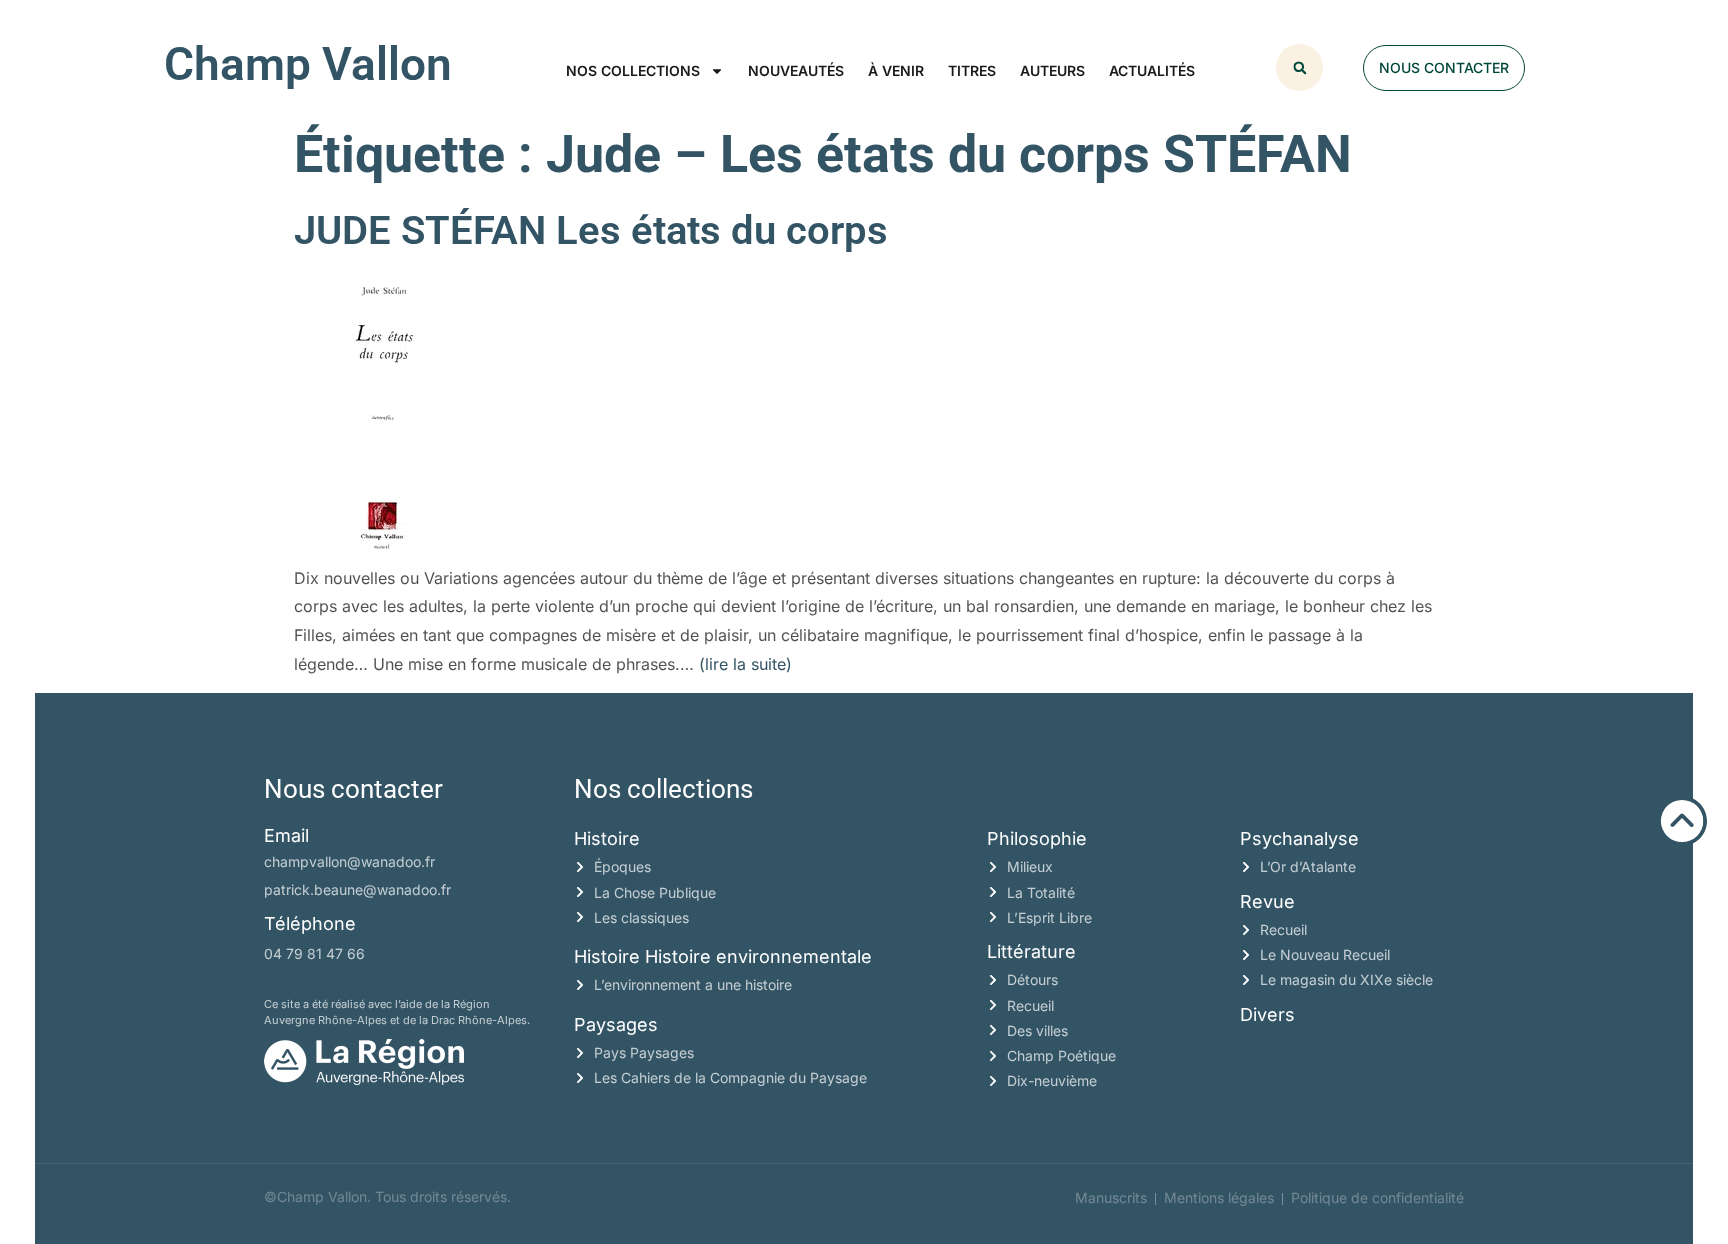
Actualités (1152, 70)
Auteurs (1052, 70)
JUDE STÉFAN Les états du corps (591, 230)
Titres (972, 70)
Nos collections (633, 70)
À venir (896, 70)
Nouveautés (796, 70)
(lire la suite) (745, 664)
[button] (1299, 67)
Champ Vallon (308, 64)
